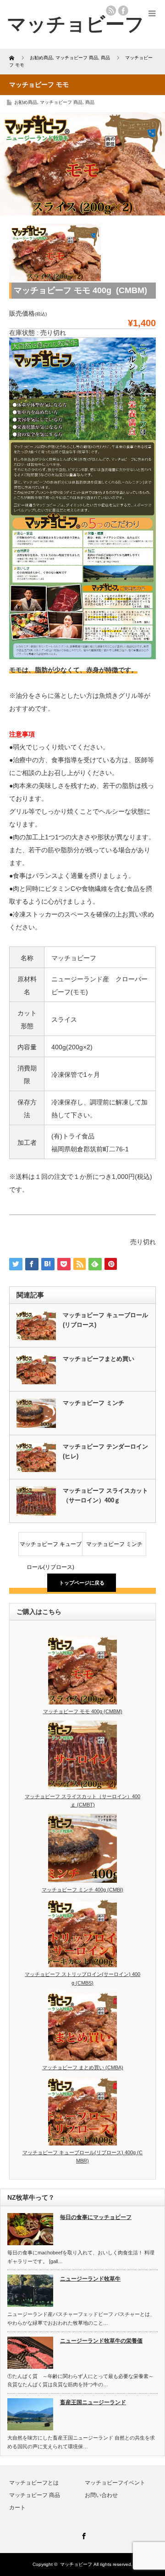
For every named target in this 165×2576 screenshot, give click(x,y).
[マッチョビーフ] (76, 24)
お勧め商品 (26, 102)
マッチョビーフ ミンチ (93, 1403)
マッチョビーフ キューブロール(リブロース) (105, 1320)
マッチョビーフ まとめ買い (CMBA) (83, 2067)
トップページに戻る (82, 1583)
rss (111, 11)
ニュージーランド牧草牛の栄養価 (101, 2341)
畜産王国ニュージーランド (93, 2402)
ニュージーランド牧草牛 (90, 2279)
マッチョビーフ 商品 (61, 102)
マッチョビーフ (76, 2564)
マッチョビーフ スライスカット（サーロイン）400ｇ (105, 1495)
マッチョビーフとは (34, 2483)
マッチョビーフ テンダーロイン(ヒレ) (105, 1451)
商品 (90, 102)
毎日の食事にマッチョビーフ (96, 2217)
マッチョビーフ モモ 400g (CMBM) (83, 1711)
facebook (123, 11)
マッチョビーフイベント (115, 2483)
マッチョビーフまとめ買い (99, 1359)
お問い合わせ (101, 2495)
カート (17, 2508)
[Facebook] (82, 2535)
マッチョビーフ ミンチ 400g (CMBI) (82, 1890)
